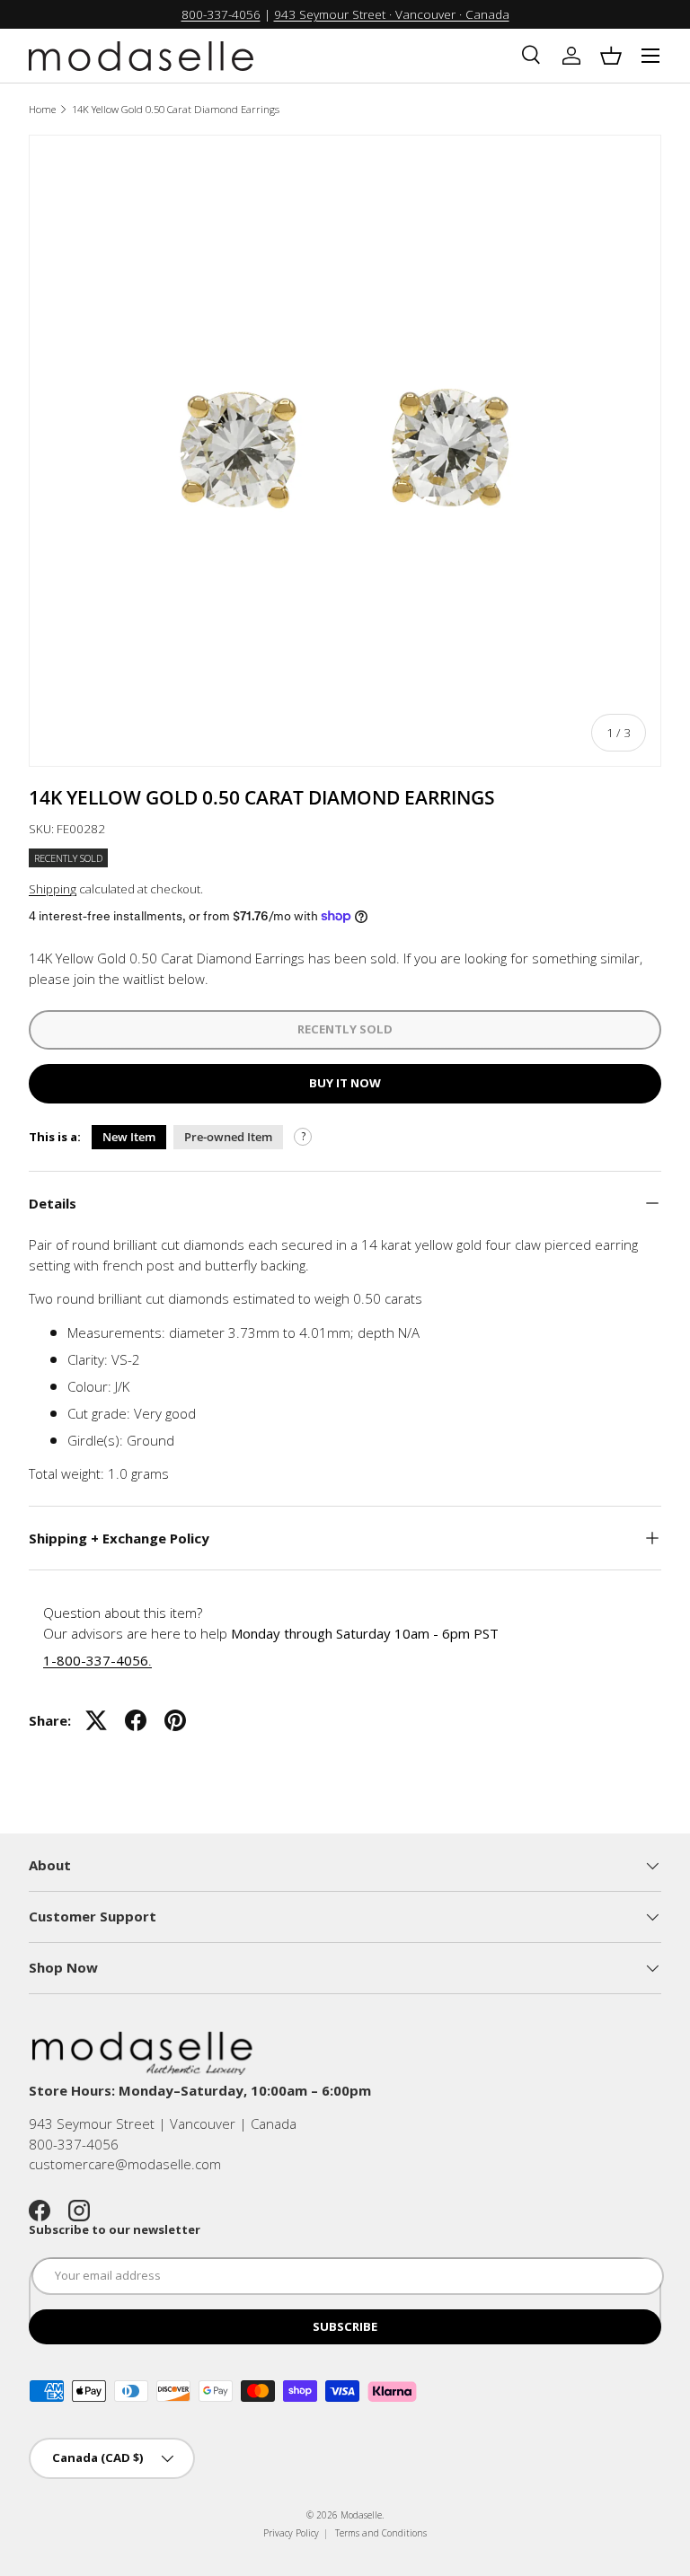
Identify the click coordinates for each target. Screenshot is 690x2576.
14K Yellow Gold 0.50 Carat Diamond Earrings (176, 109)
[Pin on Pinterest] (175, 1720)
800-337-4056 (221, 14)
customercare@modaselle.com (125, 2164)
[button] (611, 56)
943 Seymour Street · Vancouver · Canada (392, 14)
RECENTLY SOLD (345, 1029)
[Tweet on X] (96, 1720)
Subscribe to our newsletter (115, 2229)
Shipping (53, 889)
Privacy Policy (291, 2533)
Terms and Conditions (381, 2533)
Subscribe (345, 2326)
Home (42, 109)
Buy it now (345, 1083)
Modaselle (361, 2515)
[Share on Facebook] (136, 1720)
